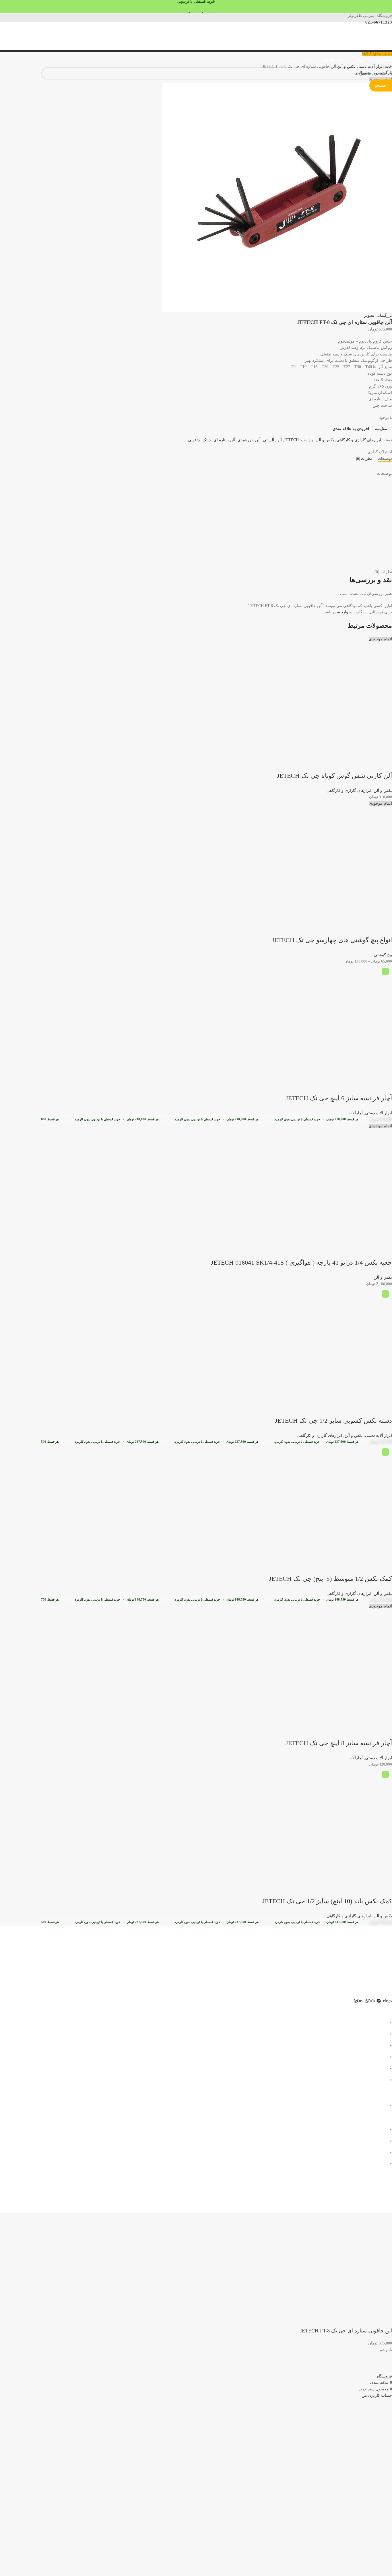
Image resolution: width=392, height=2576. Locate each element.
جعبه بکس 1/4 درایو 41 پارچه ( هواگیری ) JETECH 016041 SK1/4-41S (301, 1262)
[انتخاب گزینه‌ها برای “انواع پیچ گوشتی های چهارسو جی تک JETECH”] (385, 929)
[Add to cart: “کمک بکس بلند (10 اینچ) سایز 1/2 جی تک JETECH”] (385, 1890)
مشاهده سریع (369, 764)
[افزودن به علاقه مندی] (338, 764)
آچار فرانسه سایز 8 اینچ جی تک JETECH (339, 1743)
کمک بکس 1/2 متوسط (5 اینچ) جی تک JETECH (330, 1579)
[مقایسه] (354, 764)
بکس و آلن (383, 791)
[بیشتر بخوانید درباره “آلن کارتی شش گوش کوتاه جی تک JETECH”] (385, 764)
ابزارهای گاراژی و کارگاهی (349, 791)
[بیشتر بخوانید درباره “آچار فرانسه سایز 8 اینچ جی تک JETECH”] (385, 1732)
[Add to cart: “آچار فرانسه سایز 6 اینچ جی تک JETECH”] (385, 1087)
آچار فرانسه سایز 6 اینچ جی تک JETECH (339, 1098)
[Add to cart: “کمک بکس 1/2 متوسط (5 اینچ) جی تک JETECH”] (385, 1567)
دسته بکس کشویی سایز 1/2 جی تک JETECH (333, 1421)
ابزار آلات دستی (379, 1113)
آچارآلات (356, 1113)
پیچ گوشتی (383, 955)
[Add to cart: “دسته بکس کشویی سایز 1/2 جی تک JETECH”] (385, 1409)
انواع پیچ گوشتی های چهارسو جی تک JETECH (332, 940)
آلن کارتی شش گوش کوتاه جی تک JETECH (334, 776)
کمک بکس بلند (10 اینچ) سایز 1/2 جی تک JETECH (327, 1901)
